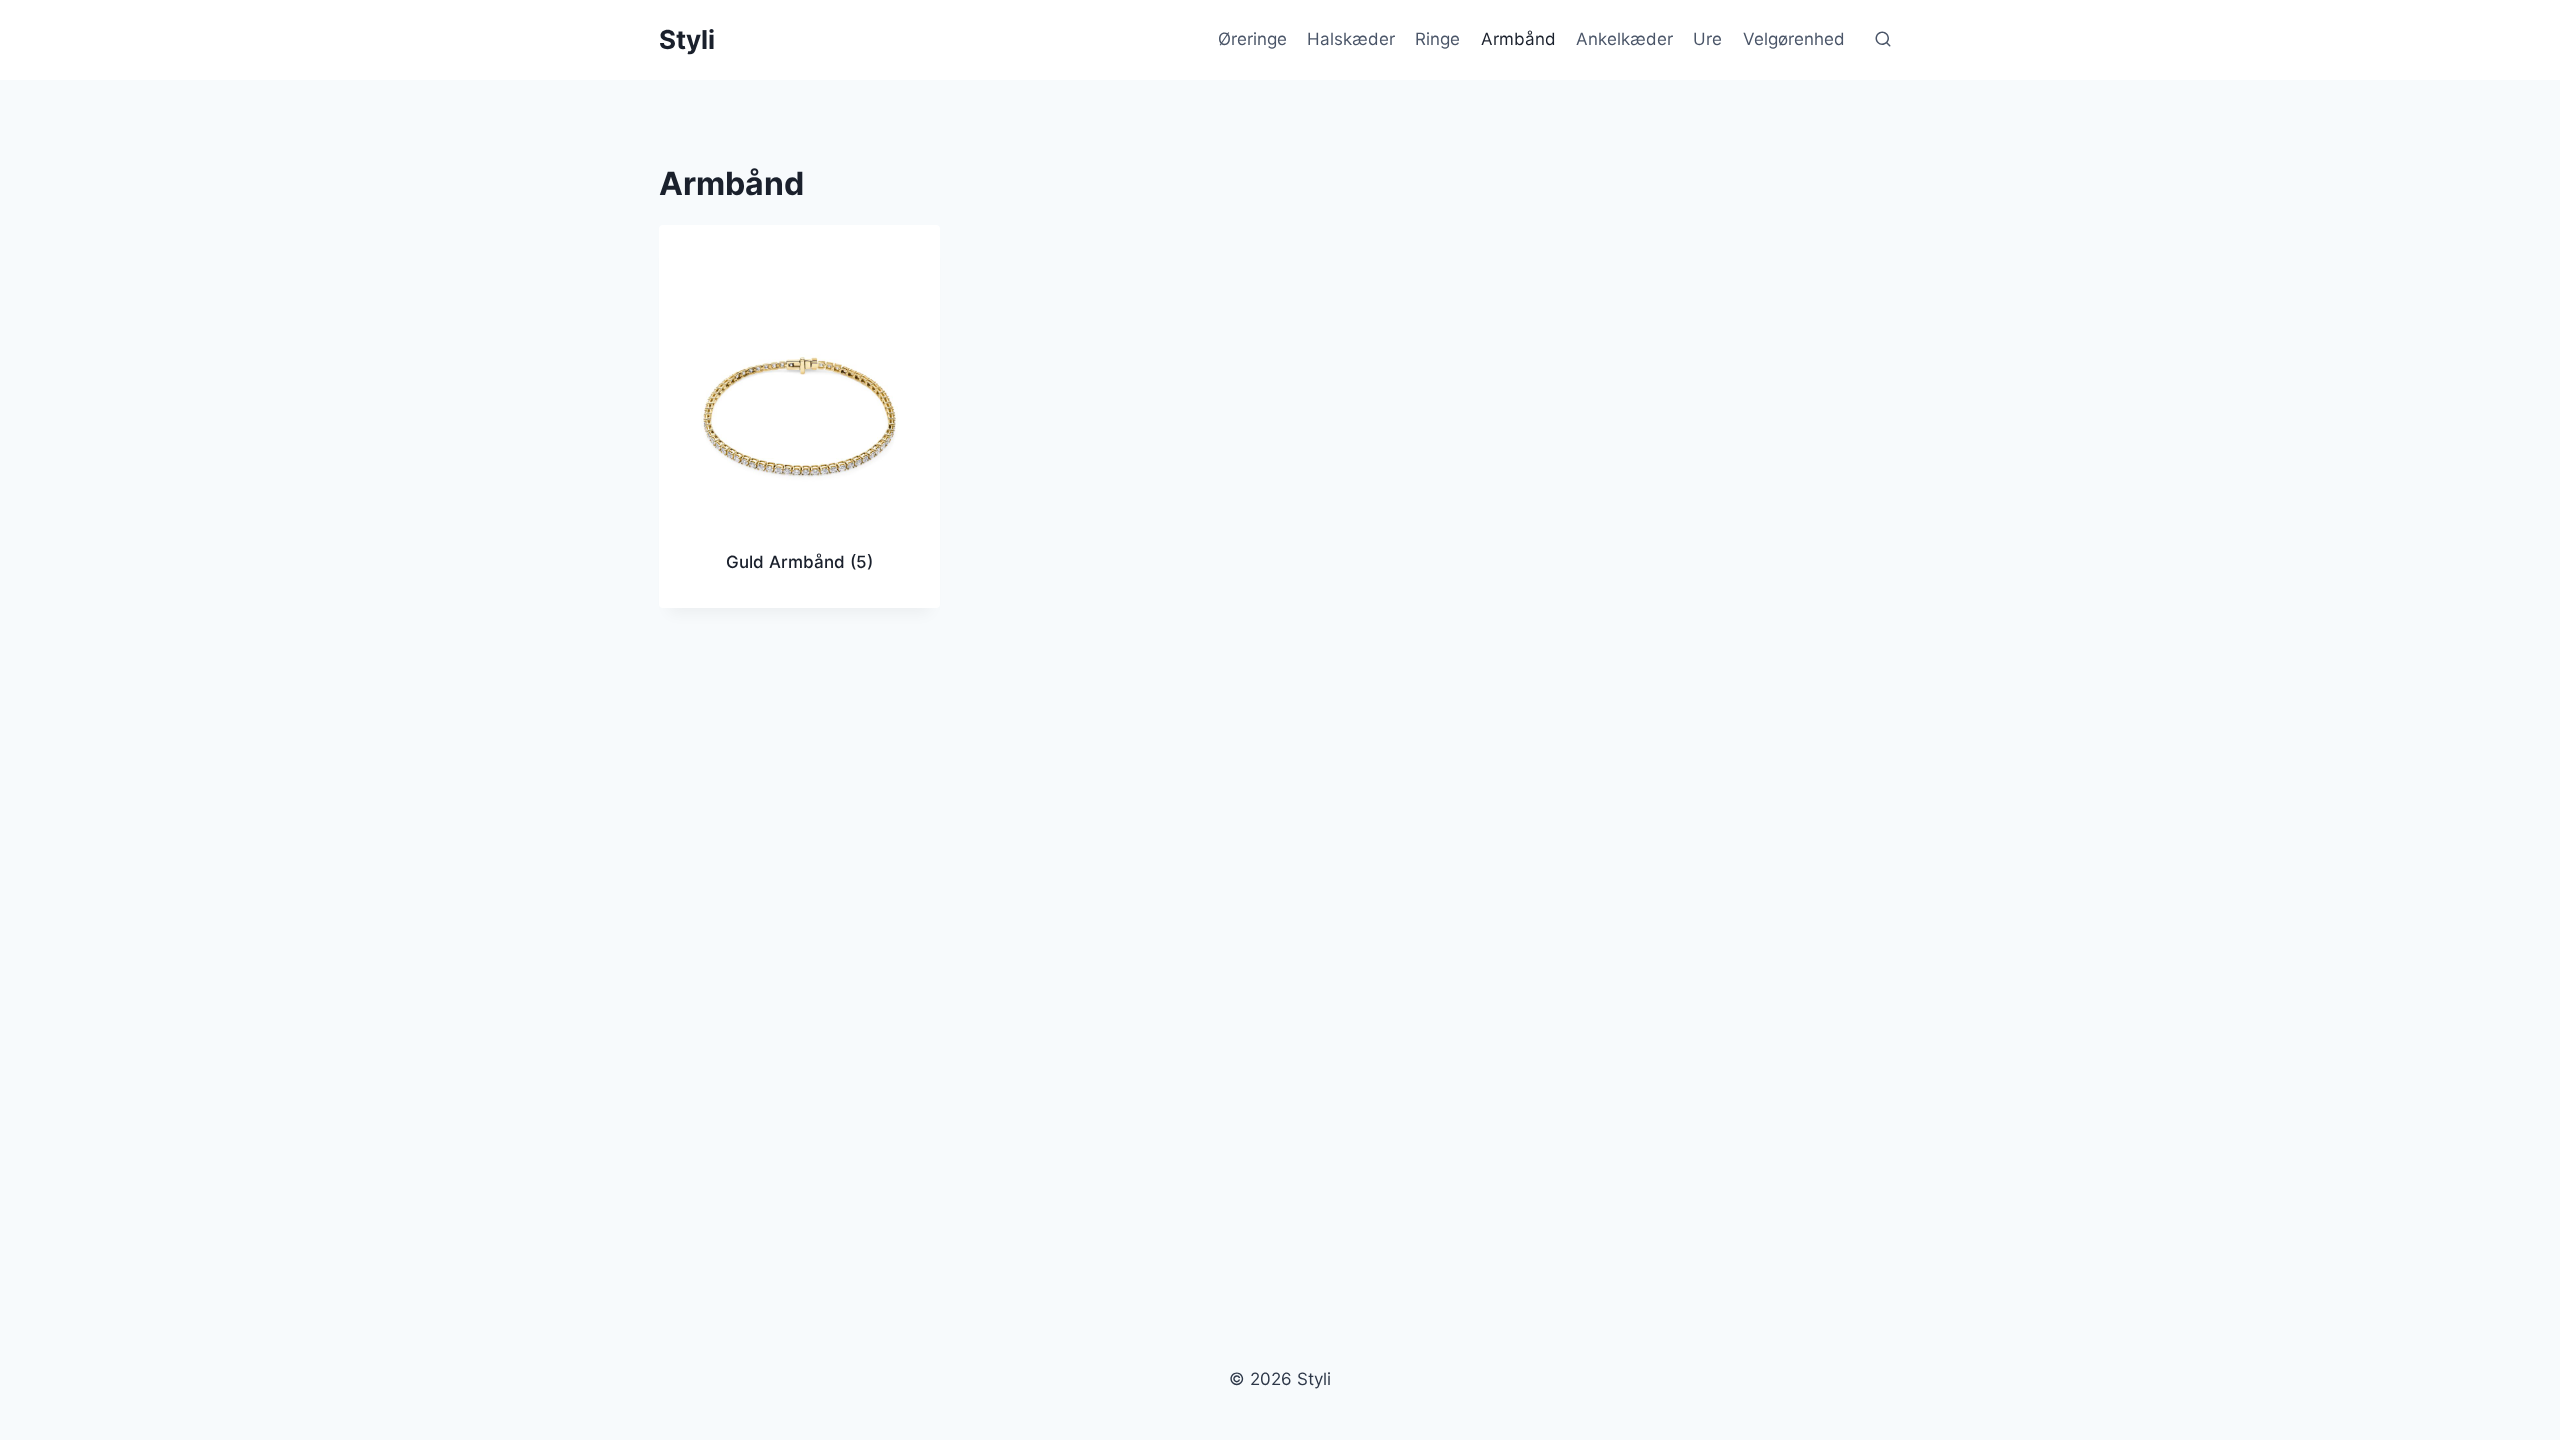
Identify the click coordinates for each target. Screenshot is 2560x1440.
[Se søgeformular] (1883, 40)
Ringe (1437, 39)
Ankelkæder (1624, 39)
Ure (1707, 39)
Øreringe (1252, 39)
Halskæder (1351, 39)
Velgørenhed (1794, 39)
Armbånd (1518, 39)
